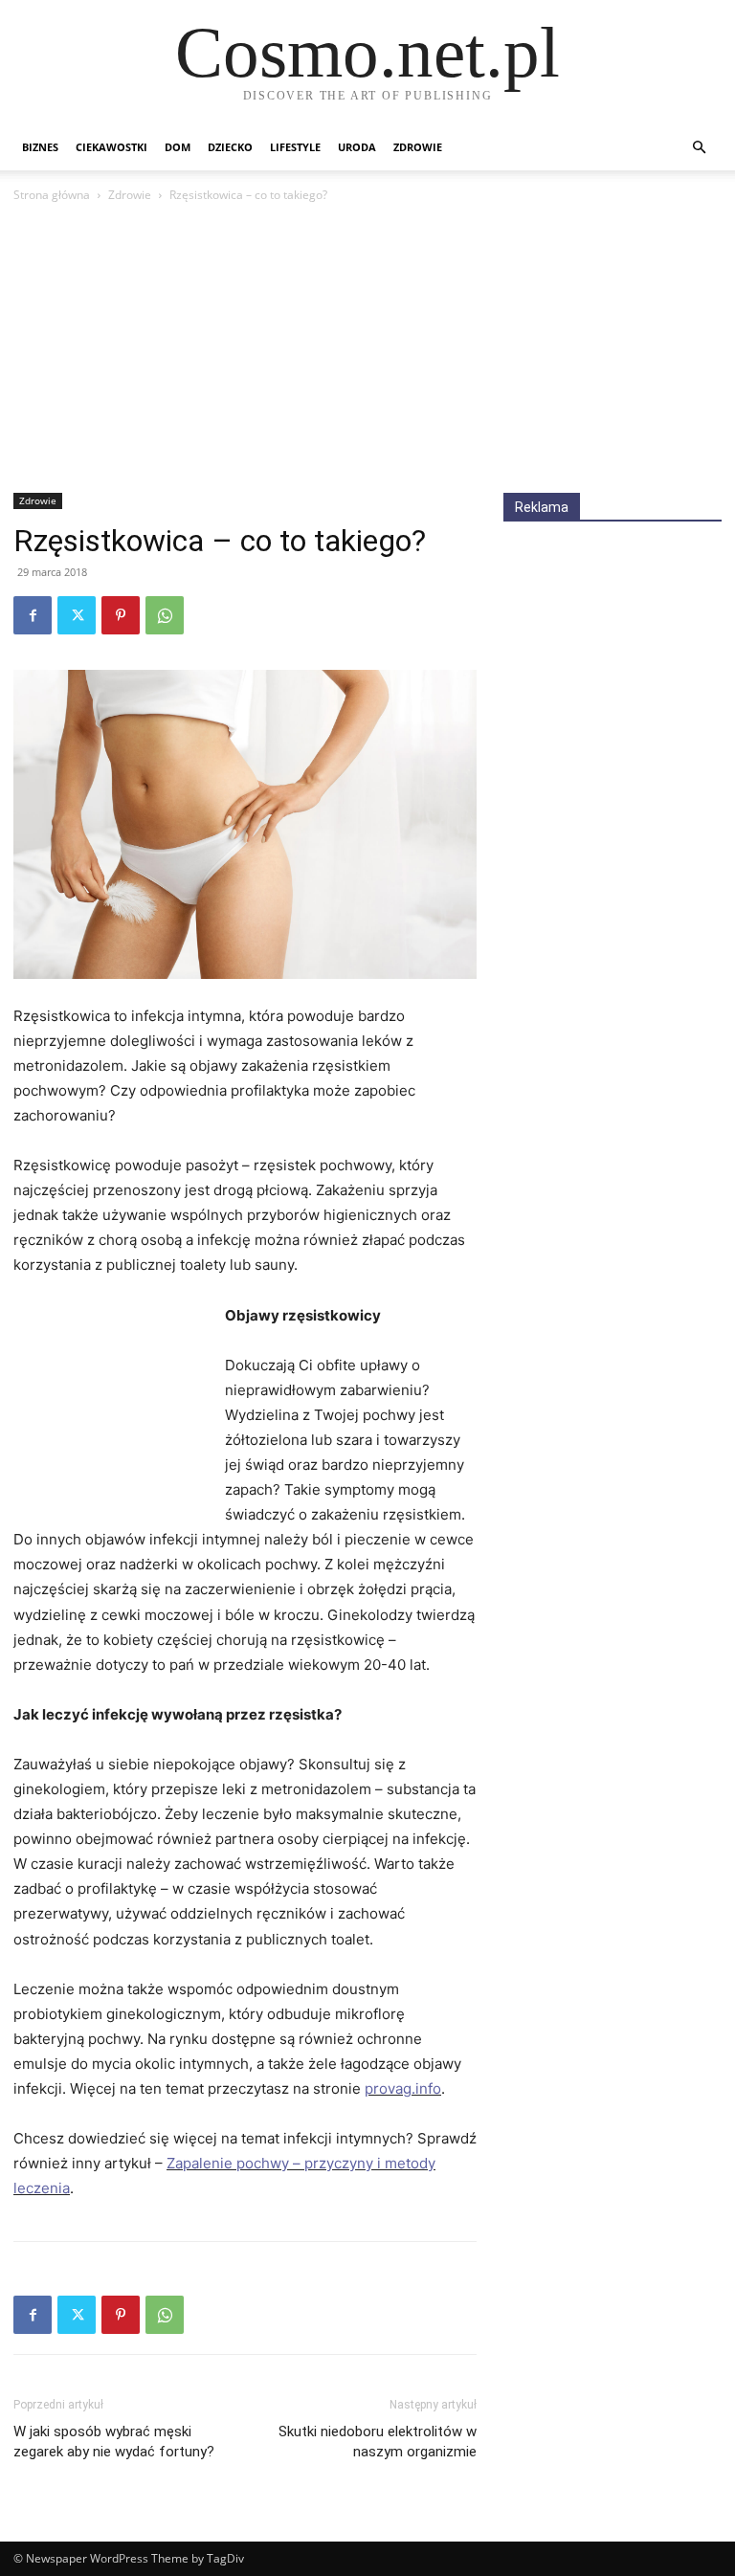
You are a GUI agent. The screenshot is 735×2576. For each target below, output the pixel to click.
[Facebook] (33, 615)
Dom (178, 147)
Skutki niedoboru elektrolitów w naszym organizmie (378, 2442)
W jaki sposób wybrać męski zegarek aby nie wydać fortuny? (114, 2442)
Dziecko (230, 147)
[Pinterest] (121, 615)
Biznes (40, 147)
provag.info (403, 2088)
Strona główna (52, 195)
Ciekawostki (111, 147)
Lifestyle (295, 147)
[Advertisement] (367, 349)
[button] (699, 148)
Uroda (357, 147)
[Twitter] (77, 615)
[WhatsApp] (165, 615)
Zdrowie (418, 147)
